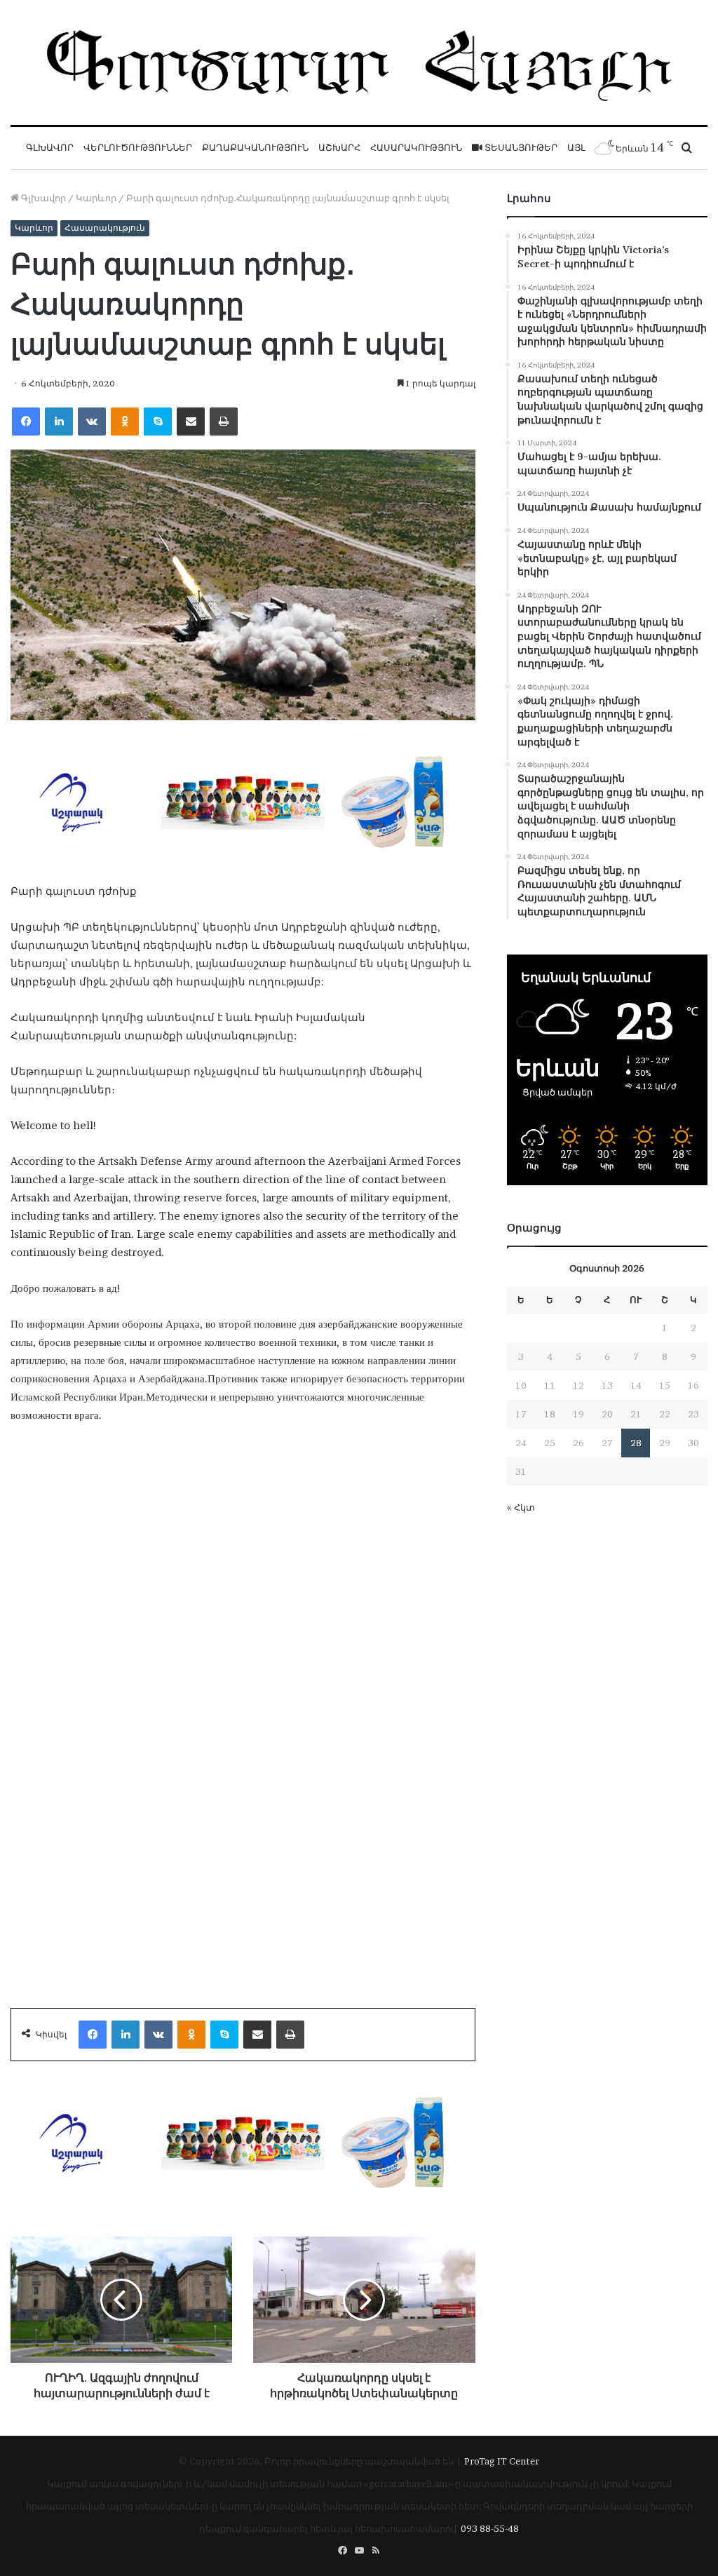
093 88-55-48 (490, 2528)
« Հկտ (521, 1507)
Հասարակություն (416, 148)
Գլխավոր (50, 148)
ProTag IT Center (502, 2461)
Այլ (576, 148)
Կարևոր (96, 198)
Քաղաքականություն (255, 148)
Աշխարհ (339, 148)
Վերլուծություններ (138, 148)
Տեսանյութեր (520, 148)
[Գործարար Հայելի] (359, 62)
